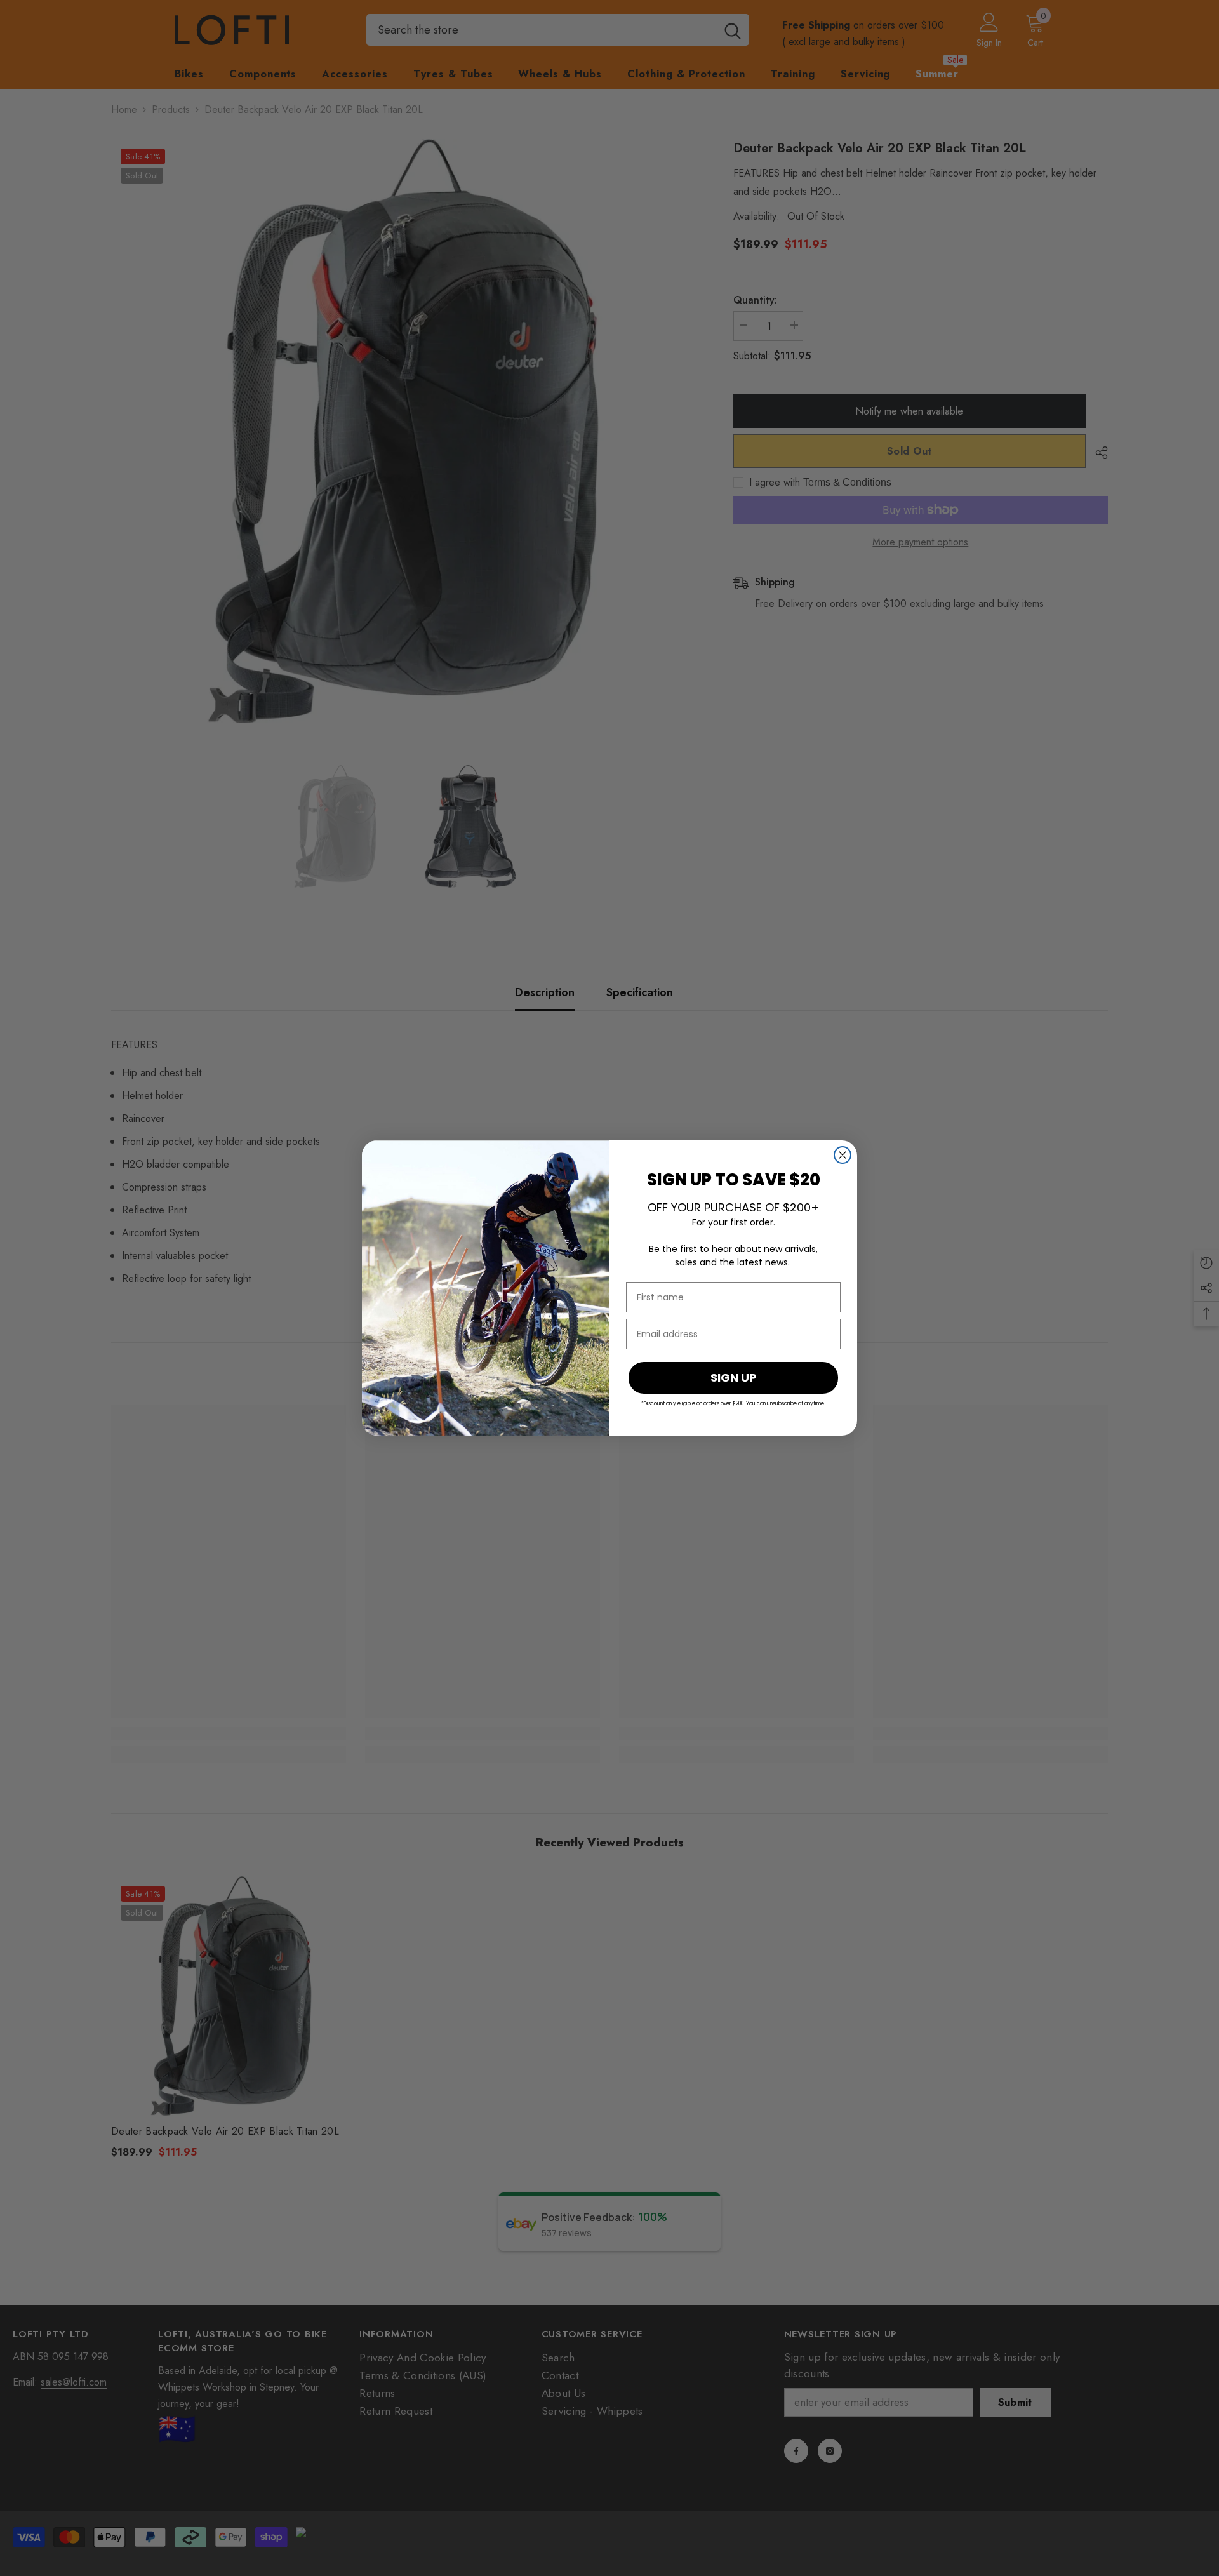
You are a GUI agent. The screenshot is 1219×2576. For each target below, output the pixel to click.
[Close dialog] (843, 1155)
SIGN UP (734, 1378)
